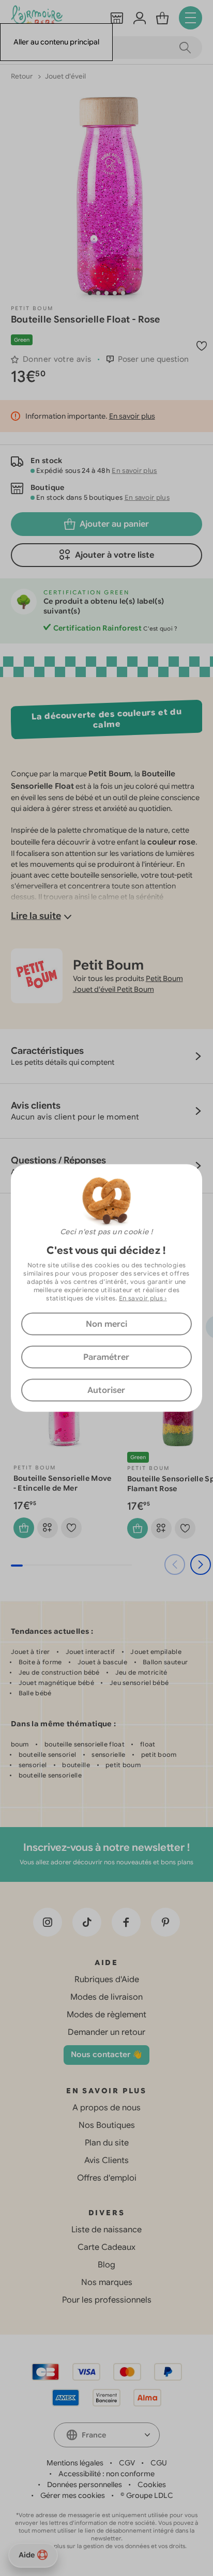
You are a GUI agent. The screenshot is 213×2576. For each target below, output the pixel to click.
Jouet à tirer (31, 1652)
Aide (27, 2555)
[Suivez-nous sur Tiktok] (87, 1922)
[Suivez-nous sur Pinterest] (165, 1922)
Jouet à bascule (103, 1662)
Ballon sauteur (165, 1662)
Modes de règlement (106, 2015)
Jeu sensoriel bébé (139, 1683)
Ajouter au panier (114, 524)
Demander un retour (106, 2032)
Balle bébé (35, 1693)
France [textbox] (94, 2435)
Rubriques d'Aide (107, 1980)
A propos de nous (106, 2108)
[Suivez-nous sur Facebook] (126, 1922)
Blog (106, 2265)
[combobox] (107, 2435)
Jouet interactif (90, 1652)
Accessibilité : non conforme (106, 2474)
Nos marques (107, 2282)
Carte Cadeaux (106, 2247)
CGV (127, 2463)
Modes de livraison (106, 1997)
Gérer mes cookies (73, 2495)
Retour (22, 76)
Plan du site (107, 2143)
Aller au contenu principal (56, 42)
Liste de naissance (106, 2230)
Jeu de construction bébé (59, 1672)
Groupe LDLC (150, 2495)
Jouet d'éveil (65, 76)
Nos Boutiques (107, 2125)
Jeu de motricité (141, 1672)
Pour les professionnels (107, 2300)
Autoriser (106, 1390)
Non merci (106, 1324)
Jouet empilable (156, 1652)
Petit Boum (32, 308)
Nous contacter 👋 (106, 2054)
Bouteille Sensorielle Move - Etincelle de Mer (63, 1483)
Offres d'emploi (107, 2178)
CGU (159, 2463)
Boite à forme (40, 1662)
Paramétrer (106, 1357)
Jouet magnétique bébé (56, 1683)
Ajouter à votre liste (115, 555)
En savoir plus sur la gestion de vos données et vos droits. (107, 2546)
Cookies (152, 2485)
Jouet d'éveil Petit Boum (113, 989)
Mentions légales (75, 2463)
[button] (90, 293)
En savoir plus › (143, 1298)
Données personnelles (85, 2485)
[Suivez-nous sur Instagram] (48, 1922)
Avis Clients (106, 2160)
